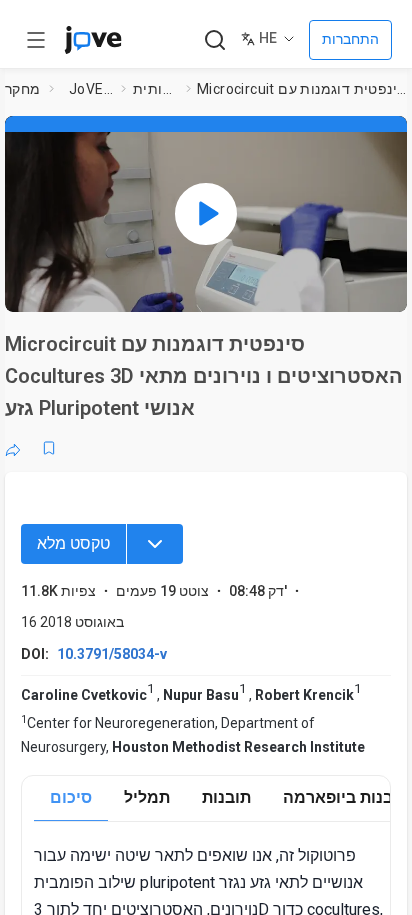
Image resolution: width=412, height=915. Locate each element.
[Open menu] (36, 40)
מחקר (23, 89)
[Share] (13, 448)
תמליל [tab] (147, 797)
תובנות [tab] (226, 797)
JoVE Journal (91, 89)
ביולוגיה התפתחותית (156, 89)
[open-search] (214, 40)
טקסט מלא (73, 543)
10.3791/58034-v (112, 654)
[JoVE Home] (93, 40)
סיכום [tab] (71, 797)
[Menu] (155, 544)
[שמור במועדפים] (49, 448)
